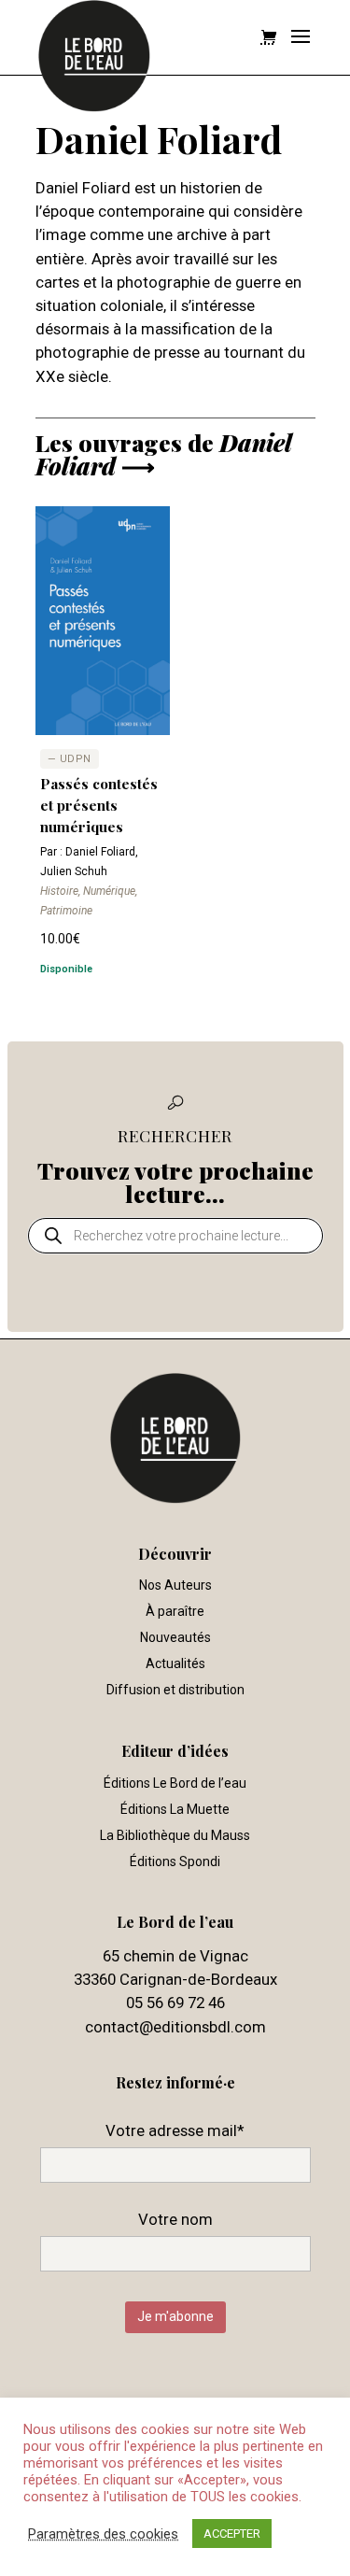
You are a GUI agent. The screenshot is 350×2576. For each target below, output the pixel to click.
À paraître (175, 1611)
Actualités (175, 1663)
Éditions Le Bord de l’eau (175, 1783)
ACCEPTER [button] (232, 2534)
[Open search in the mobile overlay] (175, 1236)
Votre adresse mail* (175, 2130)
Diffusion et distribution (175, 1690)
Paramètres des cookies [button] (103, 2534)
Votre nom (175, 2219)
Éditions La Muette (175, 1809)
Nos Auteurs (175, 1585)
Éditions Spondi (175, 1861)
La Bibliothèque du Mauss (175, 1835)
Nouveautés (175, 1637)
